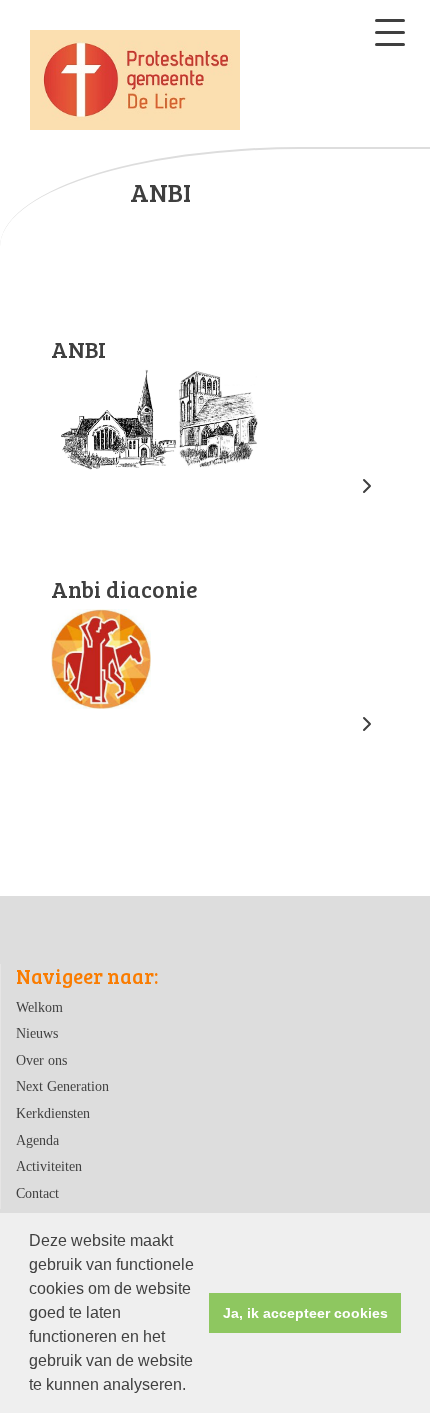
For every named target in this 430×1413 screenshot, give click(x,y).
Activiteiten (49, 1166)
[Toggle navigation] (390, 32)
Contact (37, 1193)
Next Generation (62, 1086)
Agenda (37, 1140)
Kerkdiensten (53, 1113)
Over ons (41, 1060)
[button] (193, 1387)
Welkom (39, 1007)
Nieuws (37, 1033)
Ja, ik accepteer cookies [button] (305, 1313)
